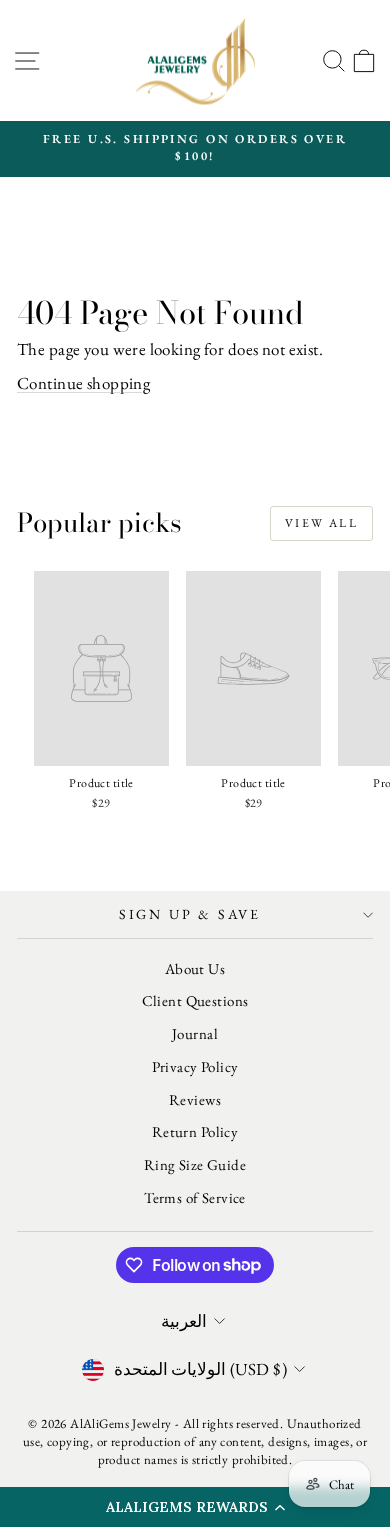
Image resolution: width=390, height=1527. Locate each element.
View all (321, 523)
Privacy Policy (195, 1066)
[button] (195, 1507)
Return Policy (195, 1131)
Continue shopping (83, 383)
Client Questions (195, 1000)
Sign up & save (190, 914)
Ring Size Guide (195, 1164)
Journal (195, 1033)
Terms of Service (195, 1197)
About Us (195, 968)
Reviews (195, 1099)
